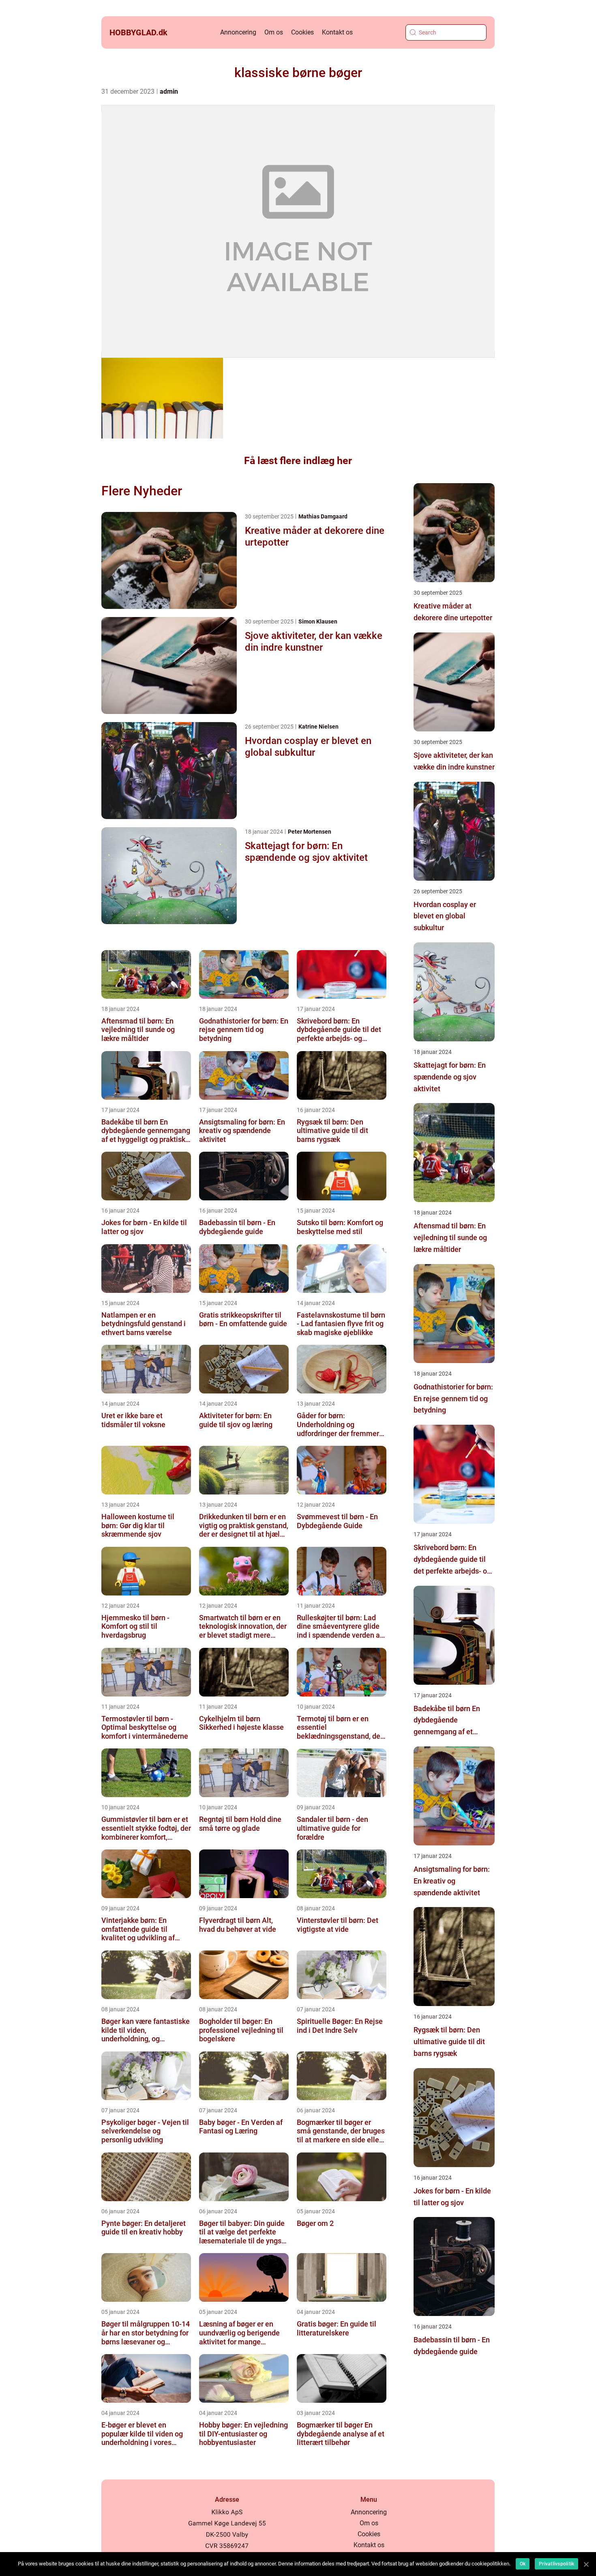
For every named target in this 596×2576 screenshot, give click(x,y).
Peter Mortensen (310, 832)
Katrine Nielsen (318, 727)
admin (169, 91)
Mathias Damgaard (323, 516)
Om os (274, 32)
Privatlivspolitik (556, 2564)
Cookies (302, 32)
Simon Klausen (318, 621)
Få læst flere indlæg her (298, 461)
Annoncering (238, 32)
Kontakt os (337, 32)
